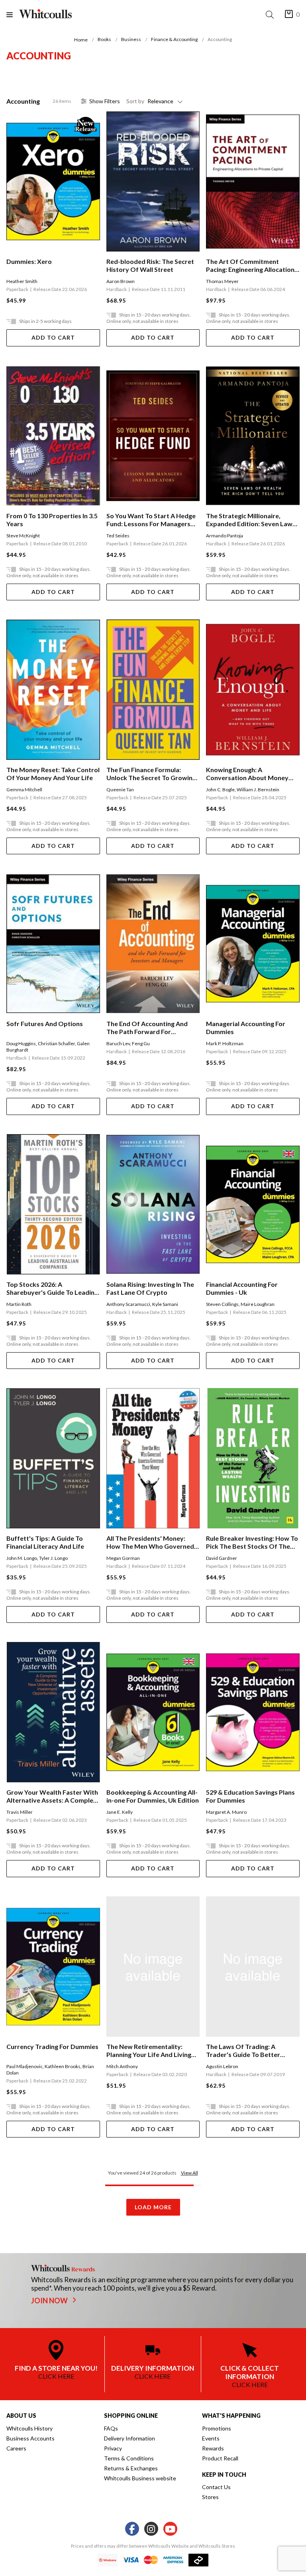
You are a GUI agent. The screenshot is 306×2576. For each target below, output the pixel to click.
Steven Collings (222, 1304)
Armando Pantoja (225, 536)
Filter (105, 101)
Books (104, 39)
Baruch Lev (118, 1043)
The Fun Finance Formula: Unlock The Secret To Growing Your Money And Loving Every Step (151, 774)
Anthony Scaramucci (128, 1304)
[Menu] (13, 15)
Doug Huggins (21, 1043)
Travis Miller (20, 1812)
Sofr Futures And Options (45, 1024)
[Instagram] (151, 2529)
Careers (16, 2448)
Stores (210, 2497)
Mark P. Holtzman (225, 1043)
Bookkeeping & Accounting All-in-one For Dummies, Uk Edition (153, 1796)
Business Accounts (30, 2438)
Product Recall (220, 2458)
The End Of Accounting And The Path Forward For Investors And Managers (147, 1028)
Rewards (213, 2448)
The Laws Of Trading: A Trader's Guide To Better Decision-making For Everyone (251, 2051)
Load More (153, 2207)
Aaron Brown (121, 281)
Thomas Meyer (222, 281)
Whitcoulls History (29, 2428)
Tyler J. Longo (53, 1558)
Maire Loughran (258, 1304)
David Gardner (222, 1558)
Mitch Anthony (122, 2066)
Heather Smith (22, 281)
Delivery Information (129, 2438)
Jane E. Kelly (120, 1812)
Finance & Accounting (174, 39)
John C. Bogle (220, 790)
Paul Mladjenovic (25, 2066)
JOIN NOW (50, 2301)
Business (131, 39)
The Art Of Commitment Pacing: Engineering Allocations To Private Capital (252, 265)
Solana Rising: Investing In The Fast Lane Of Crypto (150, 1288)
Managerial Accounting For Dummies (246, 1027)
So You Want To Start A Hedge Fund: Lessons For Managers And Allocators (151, 520)
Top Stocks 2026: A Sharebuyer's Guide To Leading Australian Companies (52, 1288)
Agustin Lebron (222, 2066)
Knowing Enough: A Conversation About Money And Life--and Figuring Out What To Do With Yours (247, 774)
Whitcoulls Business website (140, 2478)
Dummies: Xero (29, 261)
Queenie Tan (120, 790)
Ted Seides (118, 536)
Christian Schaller (56, 1043)
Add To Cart (53, 337)
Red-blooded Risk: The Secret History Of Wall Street (150, 265)
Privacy (113, 2448)
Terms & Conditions (129, 2458)
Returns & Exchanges (131, 2468)
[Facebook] (132, 2529)
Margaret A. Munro (226, 1812)
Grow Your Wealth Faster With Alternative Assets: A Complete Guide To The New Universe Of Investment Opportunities (53, 1796)
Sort (135, 101)
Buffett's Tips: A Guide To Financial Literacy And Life (45, 1542)
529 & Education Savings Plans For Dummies (250, 1796)
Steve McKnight (23, 536)
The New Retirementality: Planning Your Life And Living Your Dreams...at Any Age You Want (150, 2051)
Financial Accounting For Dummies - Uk (242, 1288)
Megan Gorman (123, 1558)
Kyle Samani (165, 1304)
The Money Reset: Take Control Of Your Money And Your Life (53, 774)
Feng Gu (141, 1043)
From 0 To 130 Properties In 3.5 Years (52, 520)
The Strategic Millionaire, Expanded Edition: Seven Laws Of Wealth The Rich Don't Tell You (251, 520)
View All (189, 2173)
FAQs (111, 2428)
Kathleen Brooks (63, 2066)
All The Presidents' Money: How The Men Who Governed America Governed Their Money (150, 1542)
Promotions (217, 2428)
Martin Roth (19, 1304)
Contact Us (216, 2487)
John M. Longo (22, 1558)
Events (211, 2438)
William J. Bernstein (258, 790)
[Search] (271, 15)
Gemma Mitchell (24, 790)
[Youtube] (170, 2529)
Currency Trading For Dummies (52, 2046)
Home (81, 40)
